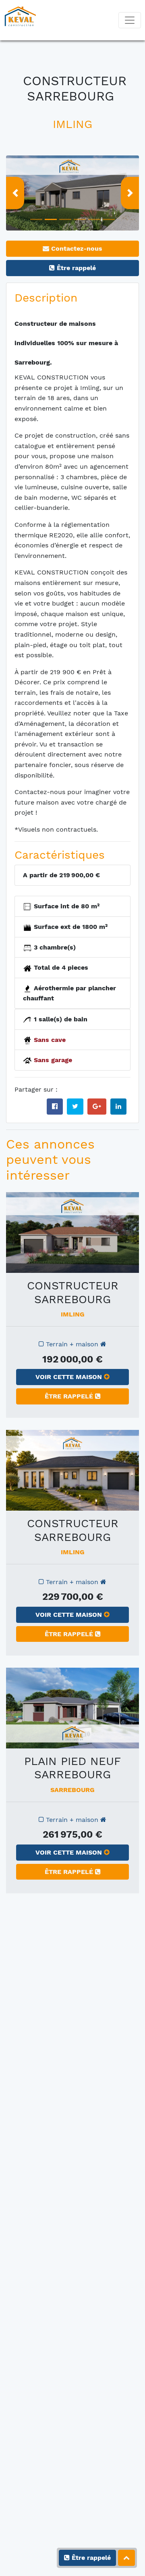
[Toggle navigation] (130, 20)
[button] (15, 193)
